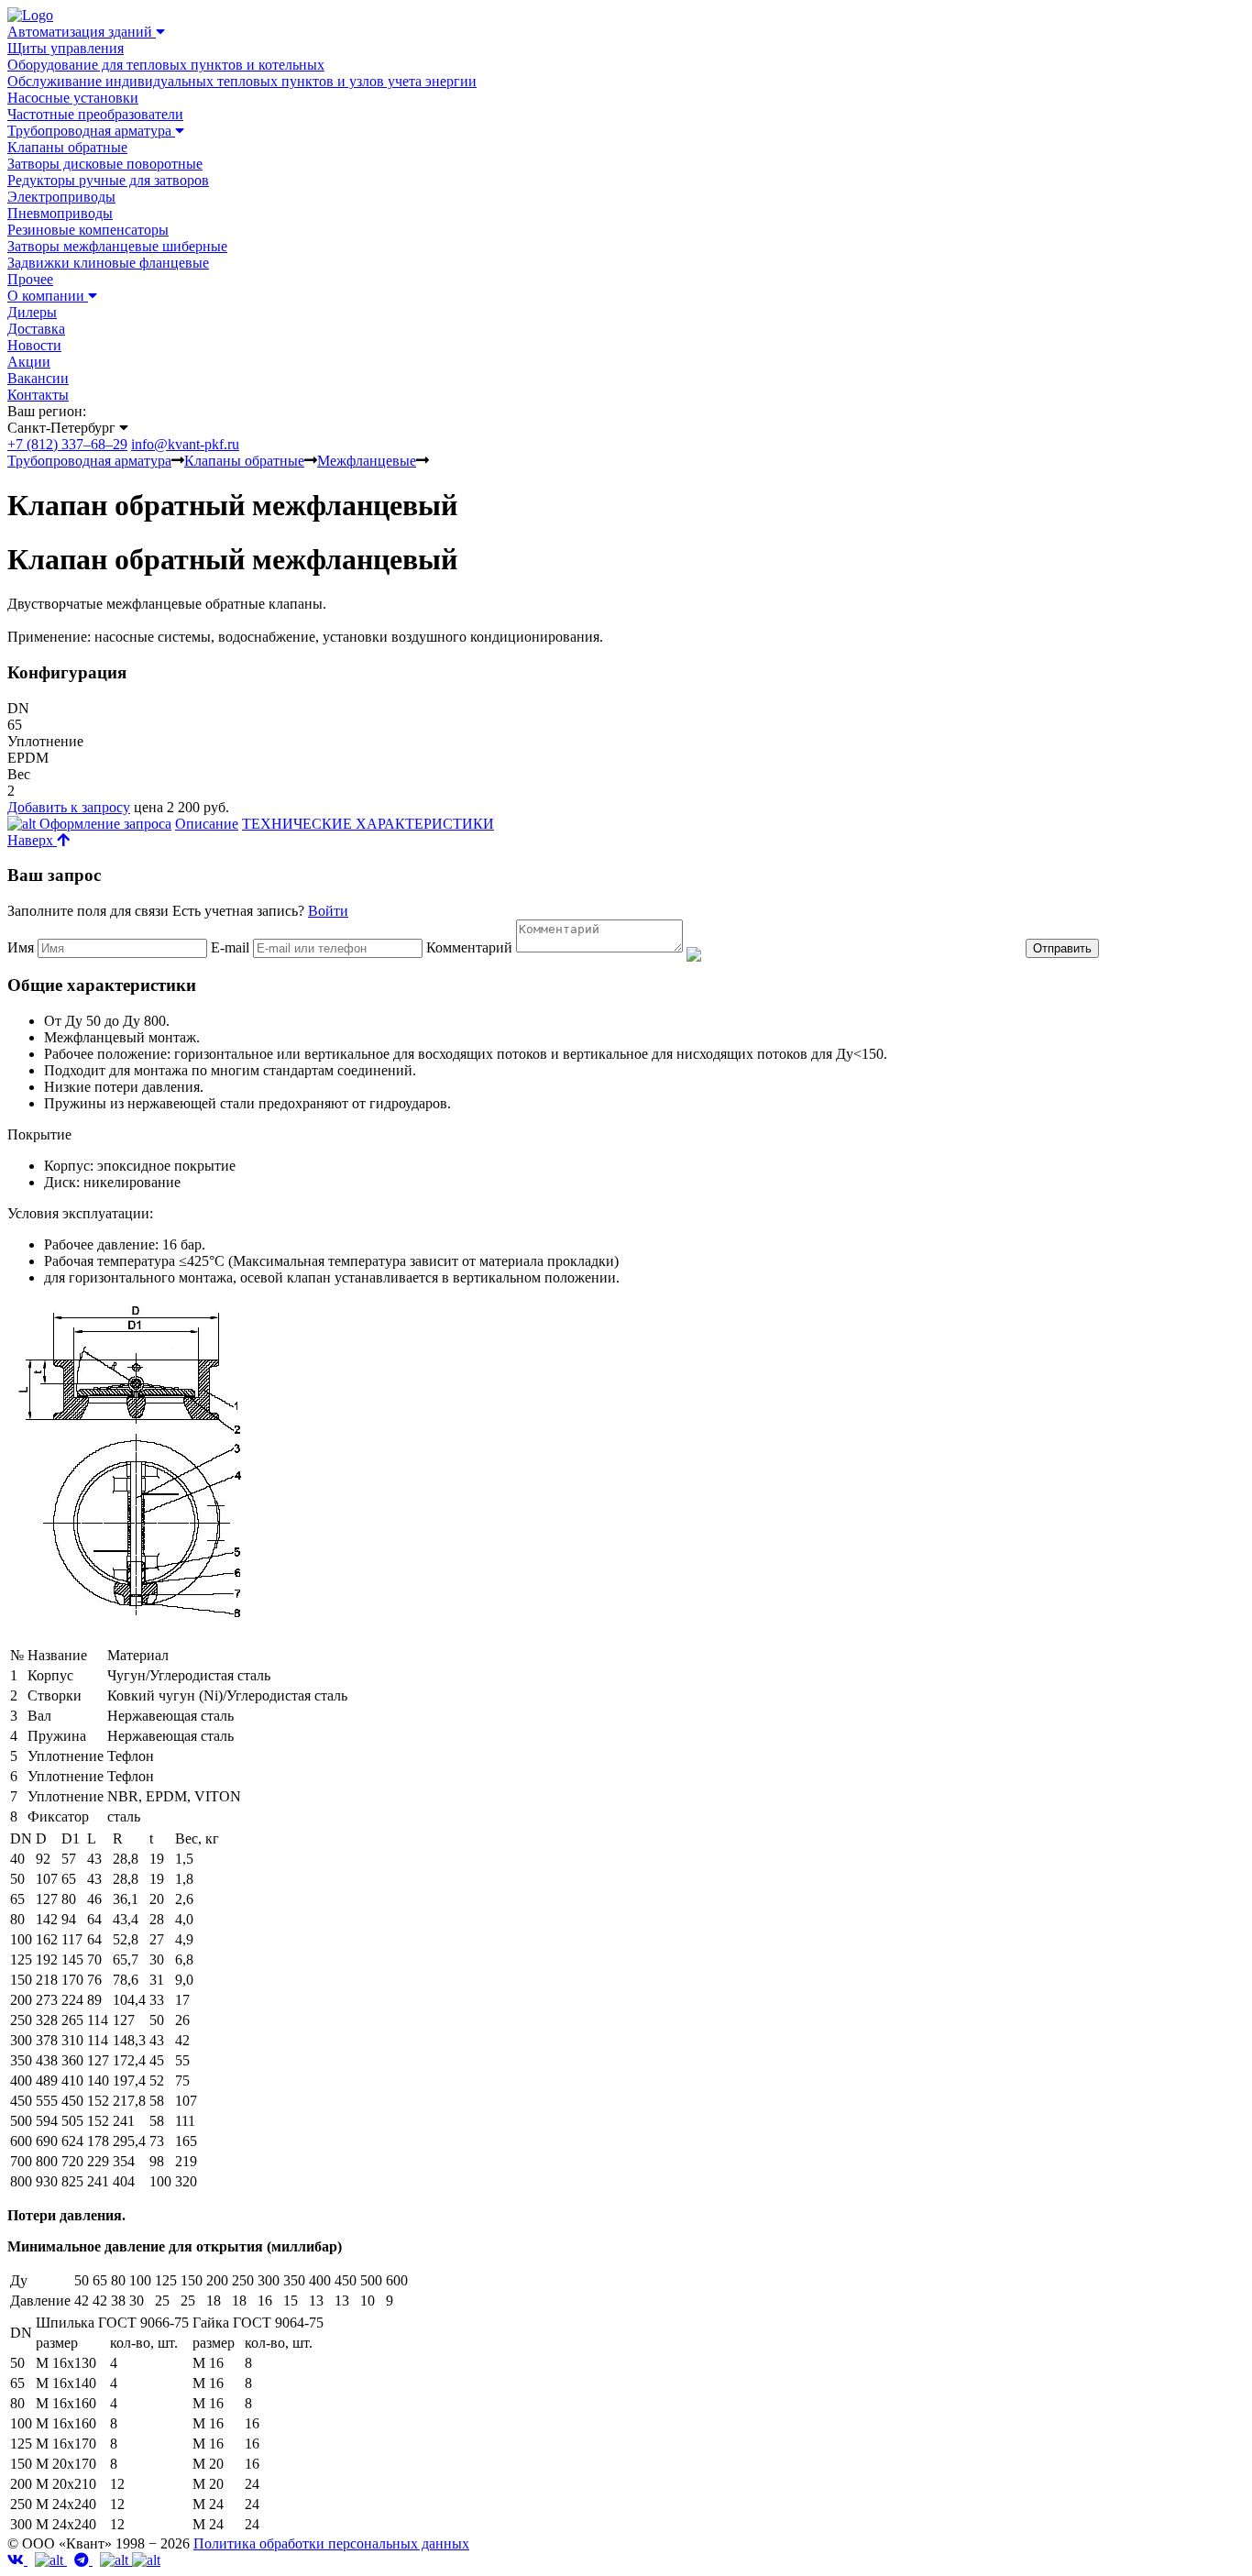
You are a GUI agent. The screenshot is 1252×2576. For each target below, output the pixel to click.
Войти (328, 911)
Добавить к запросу (69, 807)
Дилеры (32, 312)
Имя (21, 947)
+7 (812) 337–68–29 (67, 444)
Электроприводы (61, 197)
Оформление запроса (104, 824)
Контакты (38, 395)
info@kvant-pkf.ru (185, 444)
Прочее (30, 279)
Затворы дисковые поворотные (105, 164)
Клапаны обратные (67, 147)
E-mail (232, 947)
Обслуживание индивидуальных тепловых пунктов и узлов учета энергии (242, 81)
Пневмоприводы (60, 213)
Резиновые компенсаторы (88, 230)
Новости (34, 345)
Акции (29, 362)
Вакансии (38, 378)
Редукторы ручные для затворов (108, 180)
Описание (207, 824)
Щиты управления (66, 48)
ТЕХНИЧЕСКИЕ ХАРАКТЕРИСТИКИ (368, 824)
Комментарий (469, 947)
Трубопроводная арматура (89, 461)
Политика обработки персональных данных (331, 2543)
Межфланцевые (367, 461)
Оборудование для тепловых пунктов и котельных (166, 65)
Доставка (36, 329)
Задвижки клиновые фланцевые (108, 263)
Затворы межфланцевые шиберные (117, 246)
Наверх (32, 840)
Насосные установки (73, 98)
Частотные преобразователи (95, 114)
